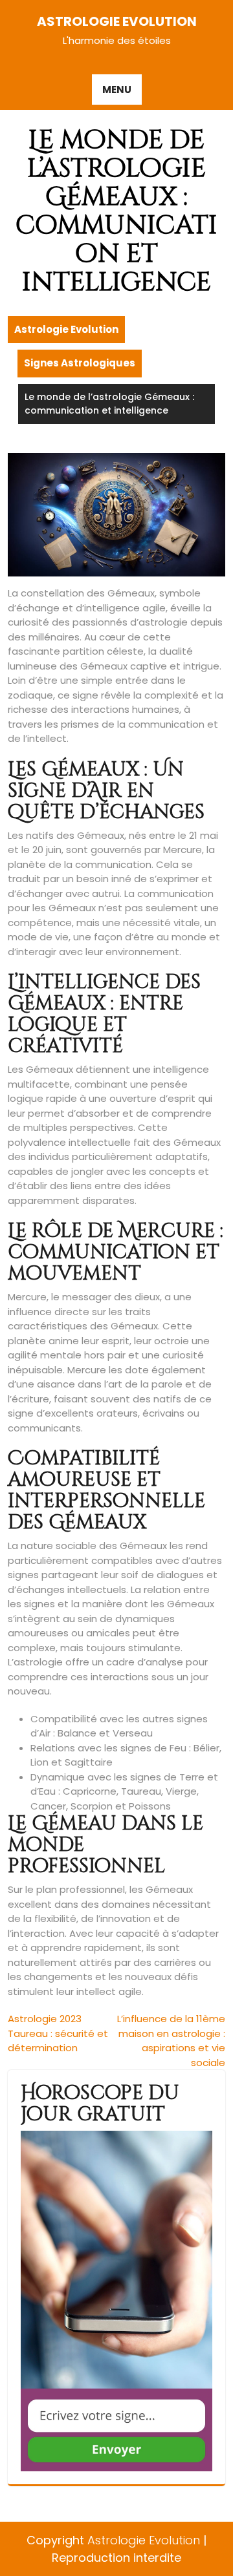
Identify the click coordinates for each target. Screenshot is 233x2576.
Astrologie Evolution (117, 21)
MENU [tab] (117, 90)
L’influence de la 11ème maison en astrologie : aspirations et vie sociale (171, 2041)
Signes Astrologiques (80, 363)
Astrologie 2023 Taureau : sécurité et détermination (58, 2033)
